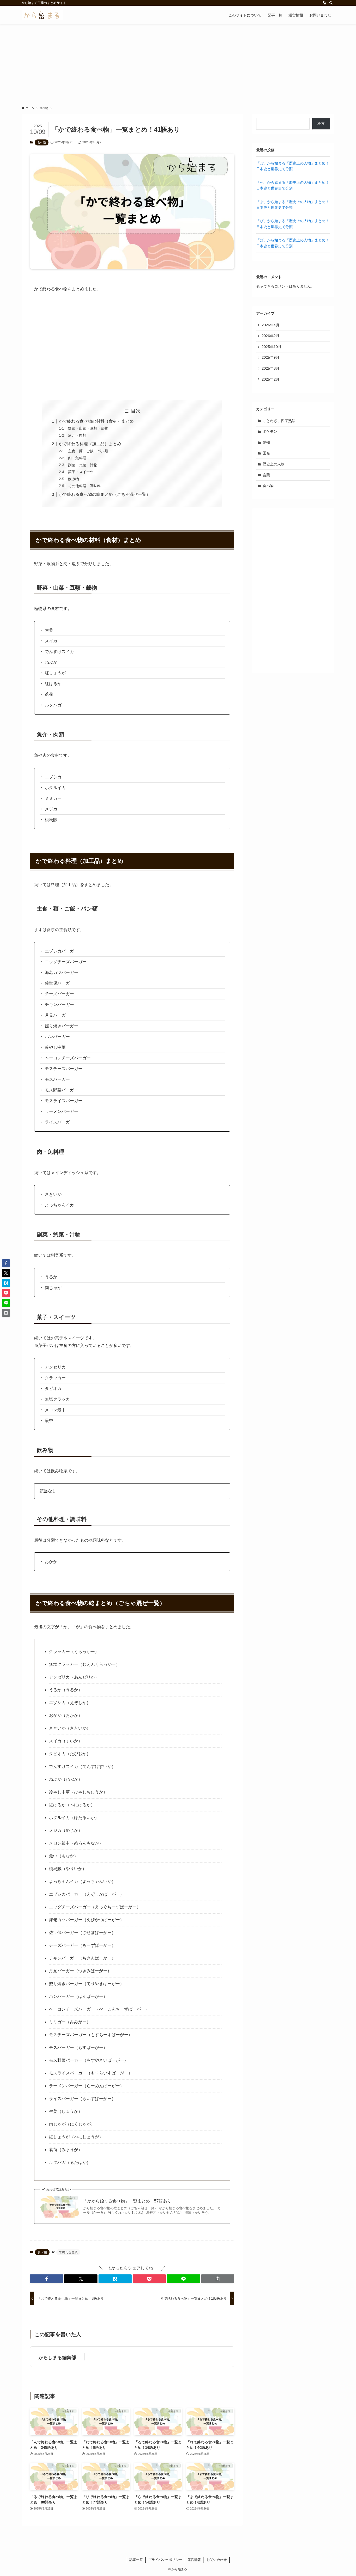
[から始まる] (42, 15)
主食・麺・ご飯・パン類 (88, 451)
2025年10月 (272, 347)
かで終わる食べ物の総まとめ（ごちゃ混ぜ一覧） (105, 494)
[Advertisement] (178, 64)
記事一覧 (136, 2560)
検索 (321, 124)
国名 (266, 453)
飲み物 (73, 479)
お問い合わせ (217, 2560)
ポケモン (270, 431)
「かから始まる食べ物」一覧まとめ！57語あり (127, 2201)
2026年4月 (271, 325)
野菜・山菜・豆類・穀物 (88, 428)
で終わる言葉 (68, 2252)
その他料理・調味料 (84, 486)
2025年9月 (271, 357)
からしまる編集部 (57, 2358)
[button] (47, 2279)
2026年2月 (271, 336)
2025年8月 (271, 368)
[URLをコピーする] (218, 2279)
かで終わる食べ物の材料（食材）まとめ (96, 421)
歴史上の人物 (274, 464)
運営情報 (194, 2560)
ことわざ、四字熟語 (279, 421)
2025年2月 (271, 379)
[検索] (331, 3)
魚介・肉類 (77, 435)
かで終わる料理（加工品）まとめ (90, 444)
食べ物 (42, 142)
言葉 (266, 475)
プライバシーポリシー (165, 2560)
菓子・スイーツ (81, 472)
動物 (266, 442)
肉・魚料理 (77, 458)
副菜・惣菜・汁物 (83, 465)
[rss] (324, 3)
